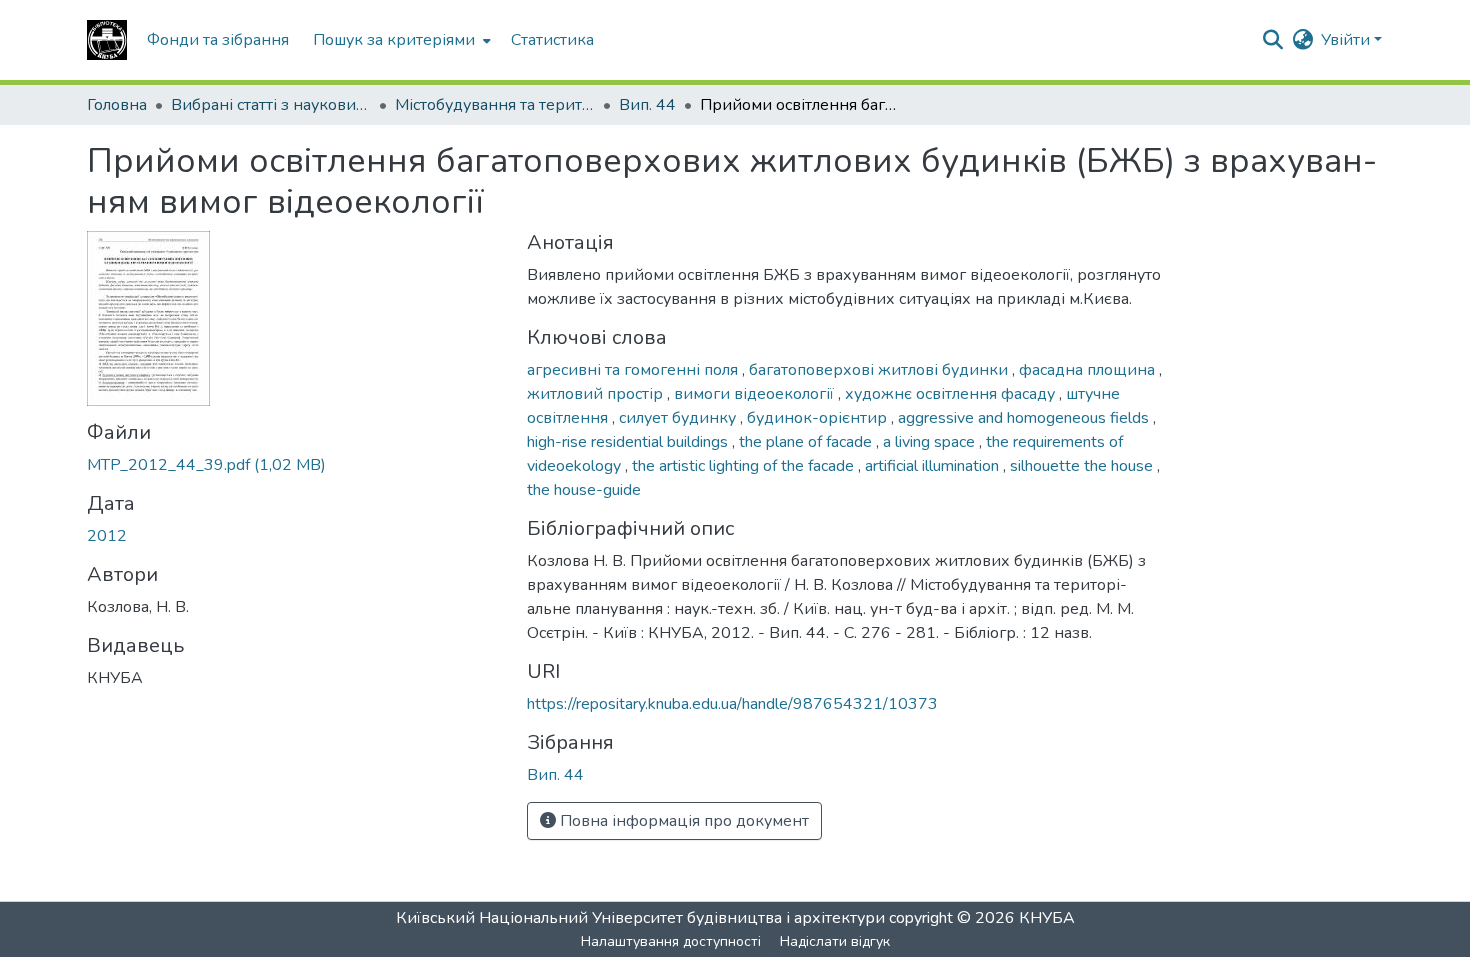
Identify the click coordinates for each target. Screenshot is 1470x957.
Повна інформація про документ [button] (682, 821)
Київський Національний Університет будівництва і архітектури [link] (640, 918)
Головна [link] (117, 105)
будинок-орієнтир (819, 418)
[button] (107, 40)
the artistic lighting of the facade (745, 466)
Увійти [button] (1347, 40)
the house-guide (584, 490)
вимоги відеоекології (756, 394)
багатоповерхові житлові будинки (880, 370)
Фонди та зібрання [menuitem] (218, 40)
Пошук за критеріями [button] (394, 40)
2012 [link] (107, 536)
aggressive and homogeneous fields (1025, 418)
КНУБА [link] (1047, 918)
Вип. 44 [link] (647, 105)
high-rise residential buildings (629, 442)
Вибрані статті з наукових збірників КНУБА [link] (271, 105)
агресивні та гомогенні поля (634, 370)
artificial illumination (934, 466)
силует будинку (679, 418)
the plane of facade (807, 442)
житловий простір (597, 394)
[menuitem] (400, 40)
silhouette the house (1083, 466)
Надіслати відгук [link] (835, 941)
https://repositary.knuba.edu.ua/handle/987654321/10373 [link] (732, 704)
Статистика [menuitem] (552, 40)
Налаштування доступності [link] (671, 941)
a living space (931, 442)
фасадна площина (1089, 370)
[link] (295, 465)
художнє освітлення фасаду (952, 394)
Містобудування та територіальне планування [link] (495, 105)
